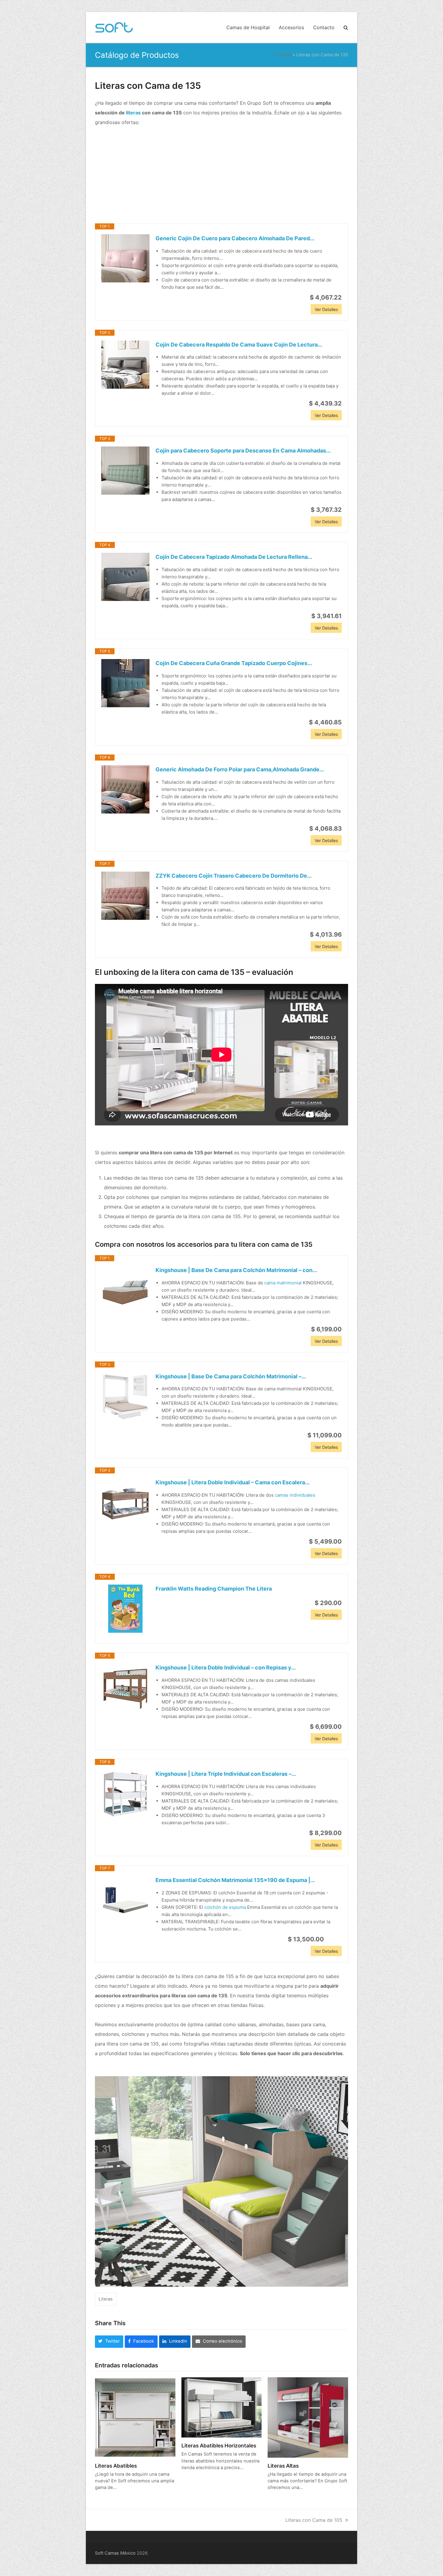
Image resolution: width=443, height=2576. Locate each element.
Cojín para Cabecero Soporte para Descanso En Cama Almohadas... (243, 451)
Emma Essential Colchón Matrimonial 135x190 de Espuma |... (235, 1880)
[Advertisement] (222, 175)
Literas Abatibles (116, 2466)
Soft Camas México (115, 2553)
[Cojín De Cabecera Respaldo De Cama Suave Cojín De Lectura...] (125, 365)
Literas (106, 2299)
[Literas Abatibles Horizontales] (222, 2407)
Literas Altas (283, 2466)
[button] (346, 27)
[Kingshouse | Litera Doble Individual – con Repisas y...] (125, 1688)
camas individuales (295, 1495)
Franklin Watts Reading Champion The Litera (214, 1589)
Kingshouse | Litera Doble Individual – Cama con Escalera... (232, 1482)
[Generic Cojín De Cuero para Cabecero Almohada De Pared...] (125, 258)
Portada (283, 55)
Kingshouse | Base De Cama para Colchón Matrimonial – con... (236, 1270)
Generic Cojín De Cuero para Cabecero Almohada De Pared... (235, 238)
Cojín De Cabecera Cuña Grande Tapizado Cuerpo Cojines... (234, 663)
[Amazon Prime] (333, 1939)
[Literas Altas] (308, 2417)
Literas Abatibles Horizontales (219, 2445)
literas (133, 113)
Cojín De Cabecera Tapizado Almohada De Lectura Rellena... (234, 557)
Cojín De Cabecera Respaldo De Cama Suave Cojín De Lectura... (239, 345)
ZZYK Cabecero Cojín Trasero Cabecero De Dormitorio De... (234, 876)
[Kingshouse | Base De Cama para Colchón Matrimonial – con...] (125, 1290)
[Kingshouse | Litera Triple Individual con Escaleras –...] (125, 1794)
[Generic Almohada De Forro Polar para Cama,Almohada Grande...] (125, 789)
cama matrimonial (283, 1283)
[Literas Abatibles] (135, 2417)
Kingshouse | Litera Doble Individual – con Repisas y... (226, 1668)
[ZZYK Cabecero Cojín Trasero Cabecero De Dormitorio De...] (125, 896)
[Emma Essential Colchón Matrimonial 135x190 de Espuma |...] (125, 1900)
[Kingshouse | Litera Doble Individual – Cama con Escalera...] (125, 1502)
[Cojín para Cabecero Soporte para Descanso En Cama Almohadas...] (125, 471)
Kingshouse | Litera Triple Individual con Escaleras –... (226, 1774)
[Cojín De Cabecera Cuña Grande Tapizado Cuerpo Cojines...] (125, 683)
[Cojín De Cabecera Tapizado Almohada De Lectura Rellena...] (125, 577)
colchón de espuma (225, 1907)
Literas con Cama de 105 (314, 2520)
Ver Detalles (326, 309)
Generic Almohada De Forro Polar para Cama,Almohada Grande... (240, 769)
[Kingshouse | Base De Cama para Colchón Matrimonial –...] (125, 1396)
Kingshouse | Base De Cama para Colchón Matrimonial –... (231, 1376)
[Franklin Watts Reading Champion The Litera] (125, 1609)
